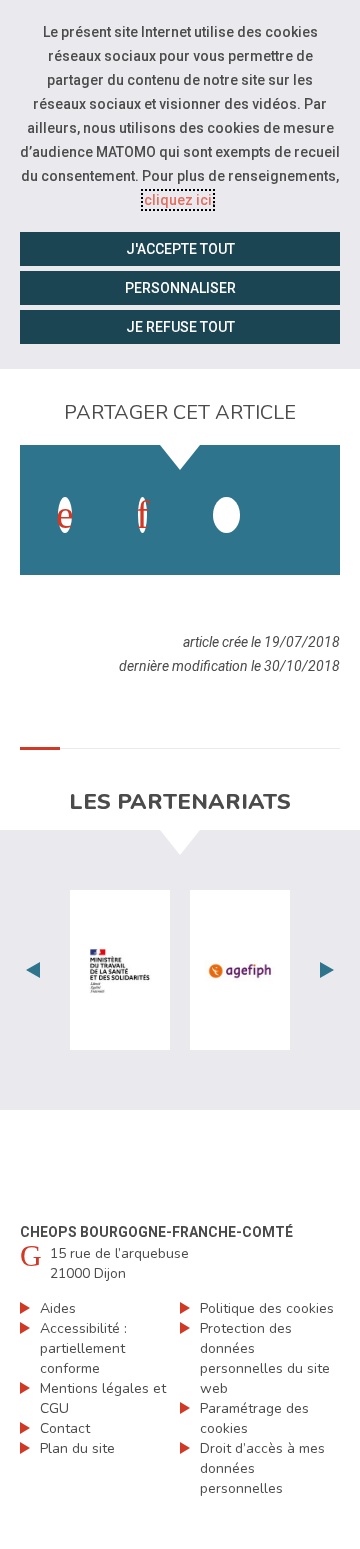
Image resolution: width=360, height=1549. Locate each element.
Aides (58, 1308)
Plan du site (77, 1448)
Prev (33, 970)
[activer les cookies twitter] (226, 515)
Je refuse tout (180, 327)
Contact (65, 1428)
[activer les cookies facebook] (65, 515)
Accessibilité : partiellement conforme (83, 1348)
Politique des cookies (267, 1308)
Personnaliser (180, 288)
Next (327, 970)
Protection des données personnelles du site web (265, 1358)
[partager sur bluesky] (304, 495)
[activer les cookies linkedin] (142, 515)
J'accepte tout (180, 249)
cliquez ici (178, 200)
